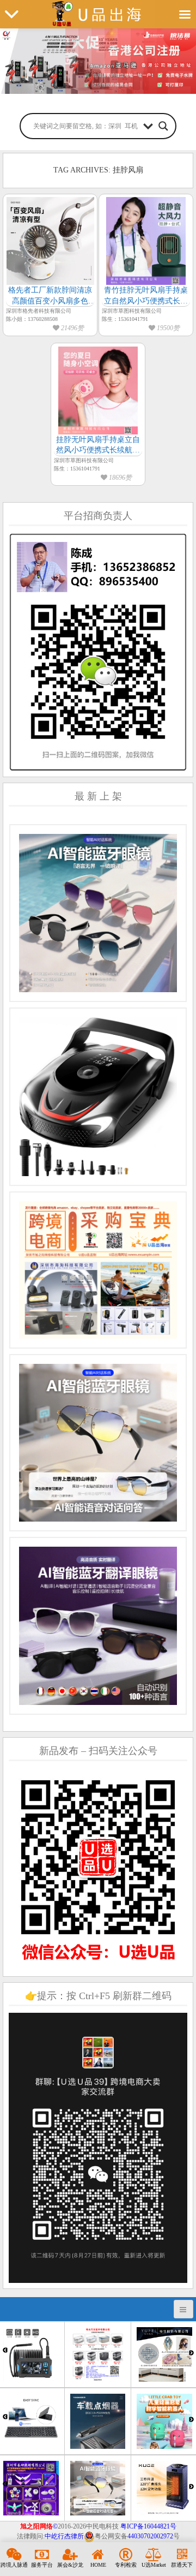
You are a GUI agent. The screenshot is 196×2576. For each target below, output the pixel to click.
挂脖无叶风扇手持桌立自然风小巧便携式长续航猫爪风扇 (98, 446)
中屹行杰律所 (64, 2536)
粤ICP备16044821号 (148, 2526)
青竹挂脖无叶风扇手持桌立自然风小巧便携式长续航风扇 (146, 296)
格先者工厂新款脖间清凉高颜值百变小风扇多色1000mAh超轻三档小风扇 (50, 296)
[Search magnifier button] (163, 126)
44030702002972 (150, 2536)
